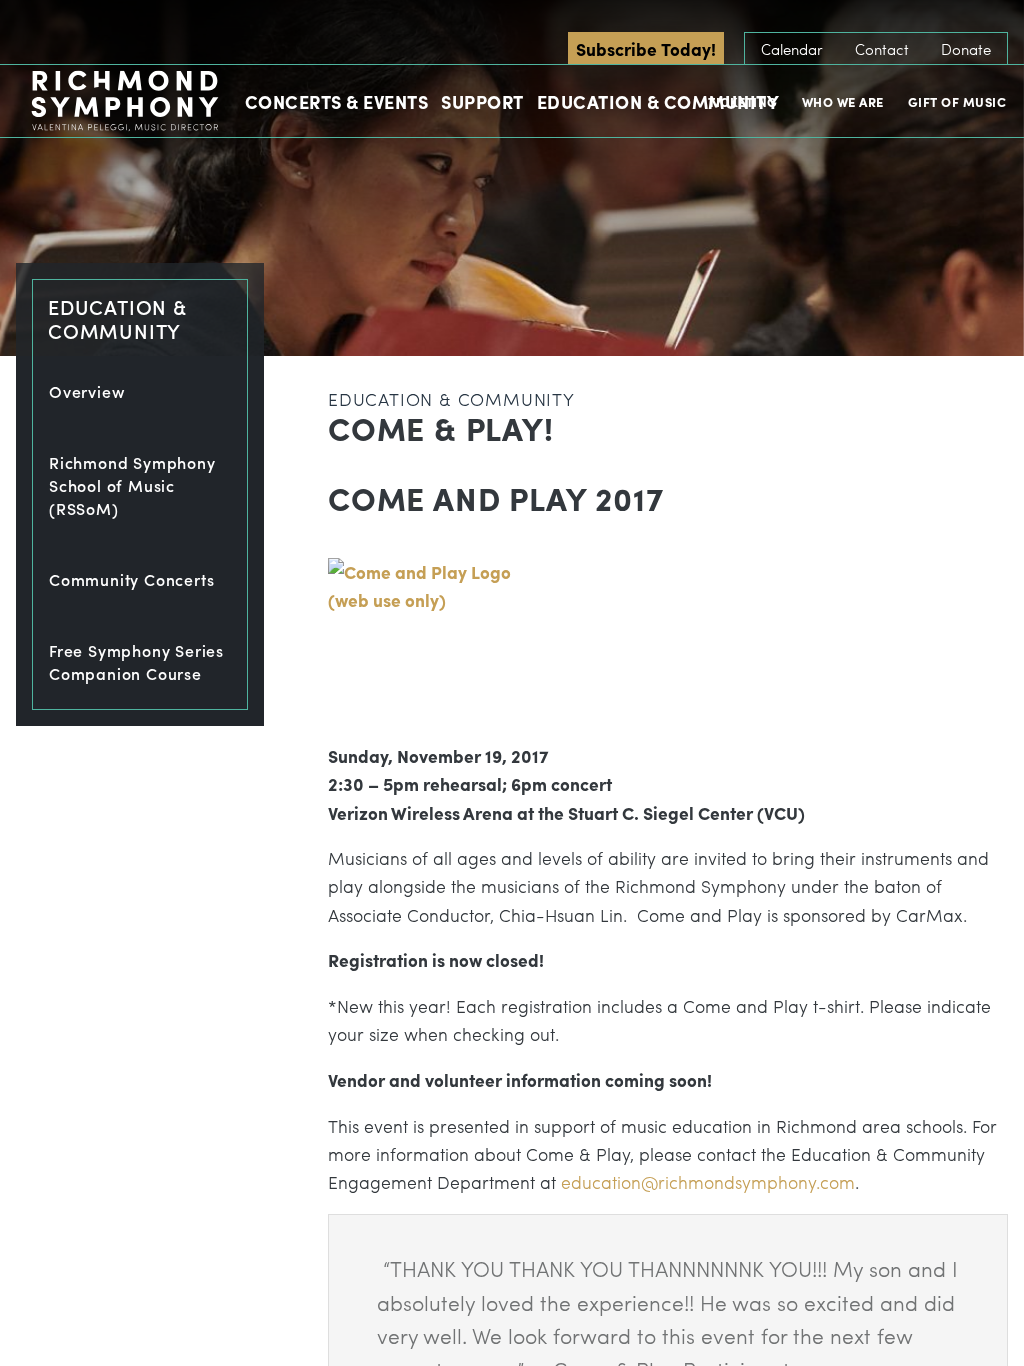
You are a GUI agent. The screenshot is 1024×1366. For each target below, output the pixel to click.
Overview (87, 391)
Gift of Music (957, 101)
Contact (882, 49)
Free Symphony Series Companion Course (136, 662)
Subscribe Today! (646, 48)
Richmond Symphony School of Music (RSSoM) (132, 485)
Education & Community (658, 101)
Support (482, 101)
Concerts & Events (337, 101)
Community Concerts (131, 579)
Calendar (792, 49)
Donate (966, 49)
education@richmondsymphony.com (708, 1181)
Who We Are (843, 101)
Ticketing (743, 101)
